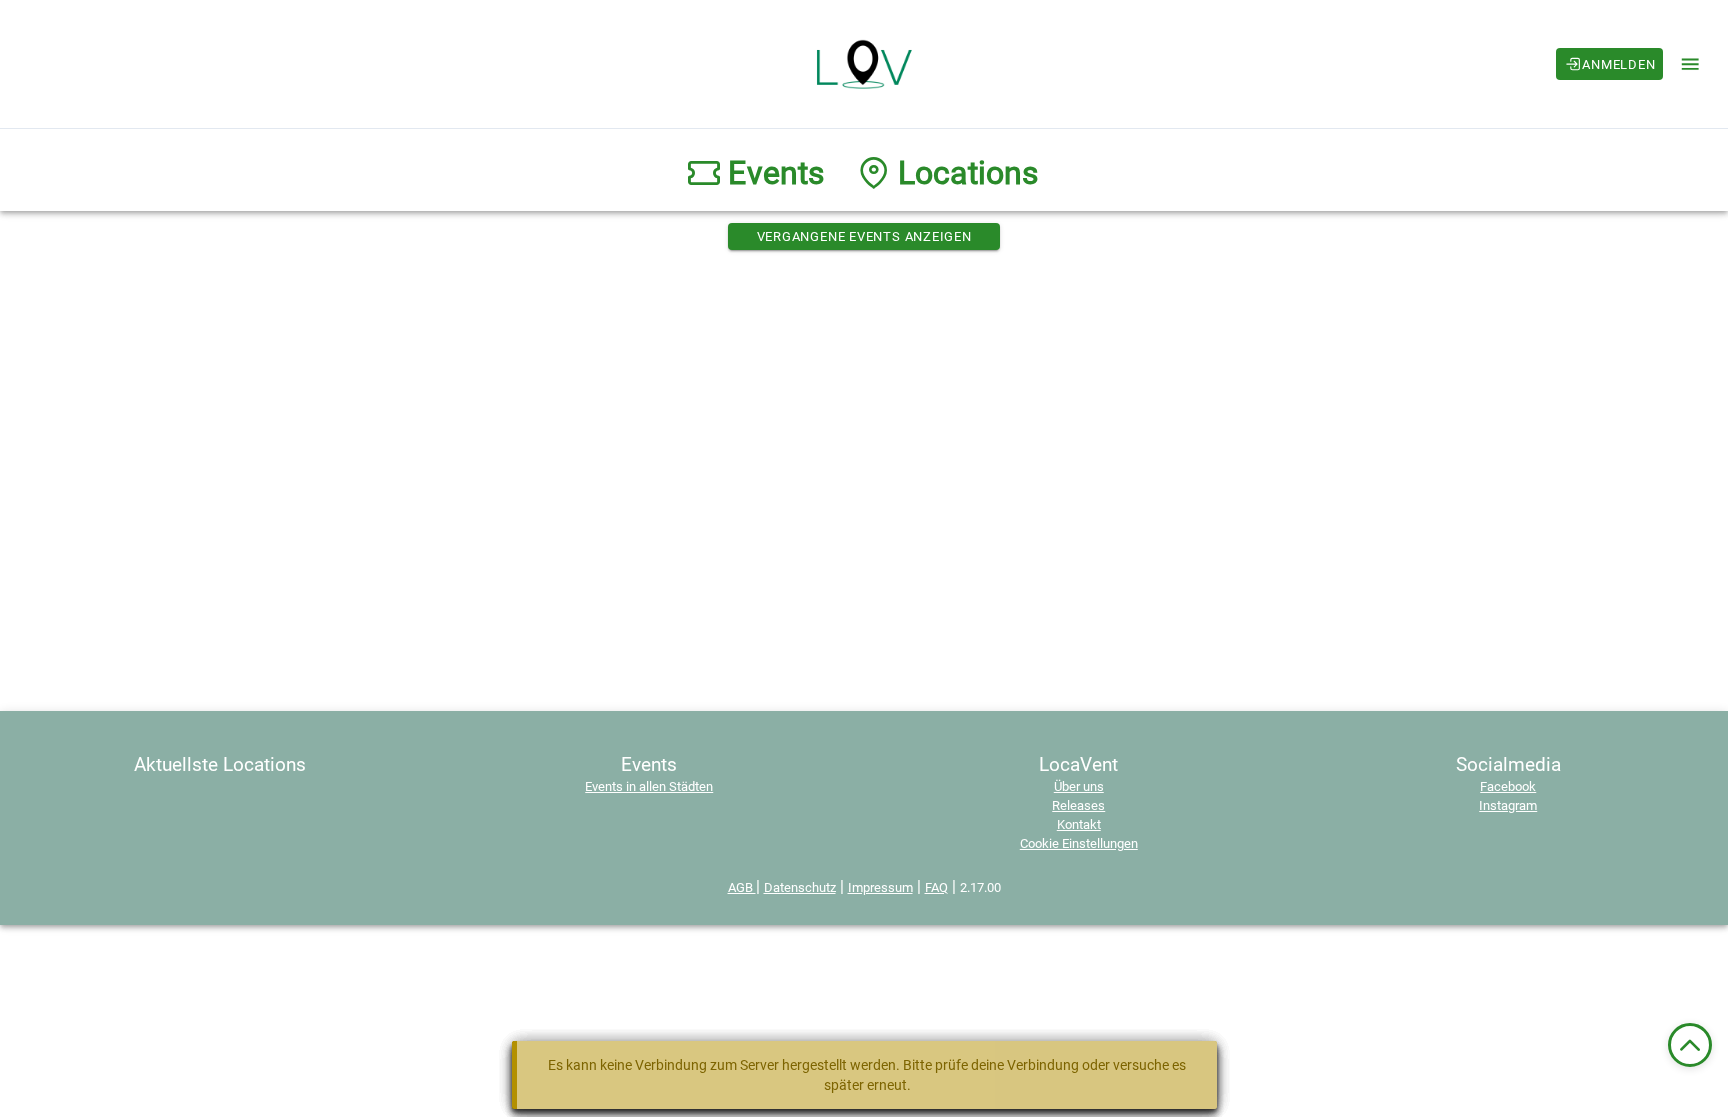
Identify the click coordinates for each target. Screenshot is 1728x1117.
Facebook (1508, 786)
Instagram (1508, 805)
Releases (1078, 805)
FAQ (936, 887)
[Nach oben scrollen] (1690, 1045)
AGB (742, 887)
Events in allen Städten (649, 786)
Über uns (1079, 786)
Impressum (880, 887)
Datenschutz (800, 887)
